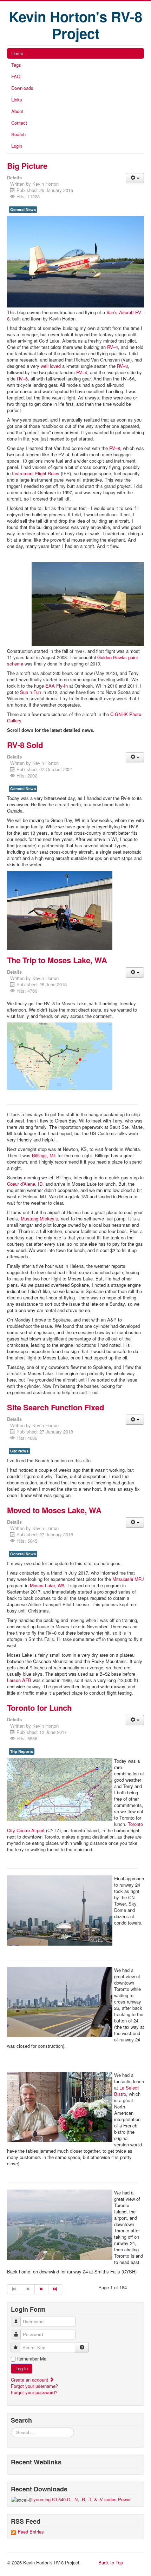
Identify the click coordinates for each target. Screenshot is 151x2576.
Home (17, 53)
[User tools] (135, 178)
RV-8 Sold (25, 745)
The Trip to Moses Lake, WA (57, 960)
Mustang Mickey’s (39, 1219)
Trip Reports (22, 1751)
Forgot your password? (34, 2392)
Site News (19, 1451)
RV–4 (113, 347)
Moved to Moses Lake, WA (54, 1510)
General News (23, 209)
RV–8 (115, 448)
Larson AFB (19, 1680)
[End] (55, 2289)
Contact (19, 123)
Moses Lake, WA (47, 1585)
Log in (22, 2368)
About (17, 111)
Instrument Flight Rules (36, 473)
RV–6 (22, 379)
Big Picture (27, 166)
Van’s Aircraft (120, 312)
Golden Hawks (112, 657)
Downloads (22, 88)
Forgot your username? (34, 2386)
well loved (51, 366)
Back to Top (111, 2562)
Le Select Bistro (126, 2091)
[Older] (42, 2289)
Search (18, 134)
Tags (16, 65)
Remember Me (31, 2359)
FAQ (16, 76)
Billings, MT (44, 1155)
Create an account (30, 2380)
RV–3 (122, 366)
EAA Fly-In (57, 686)
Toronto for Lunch (39, 1708)
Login (17, 146)
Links (17, 100)
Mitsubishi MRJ (128, 1579)
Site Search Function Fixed (55, 1407)
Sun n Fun (31, 692)
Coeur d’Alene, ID (25, 1184)
